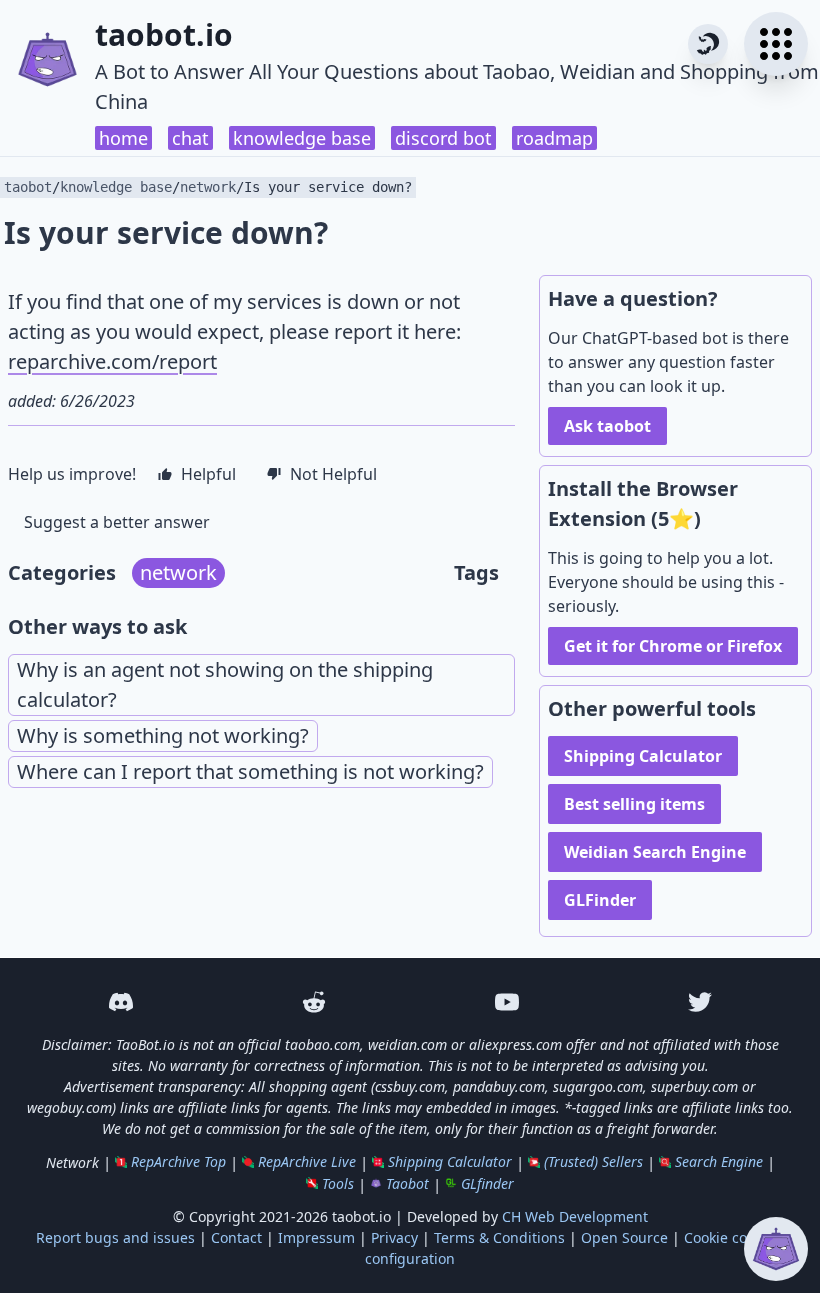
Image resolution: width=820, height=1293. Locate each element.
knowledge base (302, 138)
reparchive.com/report (112, 361)
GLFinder (600, 900)
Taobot (407, 1183)
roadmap (554, 138)
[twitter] (699, 1002)
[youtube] (506, 1002)
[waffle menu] (776, 44)
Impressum (316, 1237)
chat (190, 138)
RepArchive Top (178, 1161)
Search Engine (719, 1161)
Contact (236, 1237)
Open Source (624, 1237)
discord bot (443, 138)
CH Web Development (575, 1216)
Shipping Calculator (643, 756)
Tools (338, 1183)
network (208, 187)
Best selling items (634, 804)
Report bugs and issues (115, 1237)
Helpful (208, 474)
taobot (28, 187)
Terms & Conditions (499, 1237)
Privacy (394, 1237)
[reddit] (313, 1002)
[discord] (120, 1002)
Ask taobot (607, 426)
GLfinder (487, 1183)
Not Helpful (333, 474)
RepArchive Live (307, 1161)
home (123, 138)
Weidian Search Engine (655, 852)
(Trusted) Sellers (593, 1161)
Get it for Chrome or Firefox (673, 646)
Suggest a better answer (117, 522)
